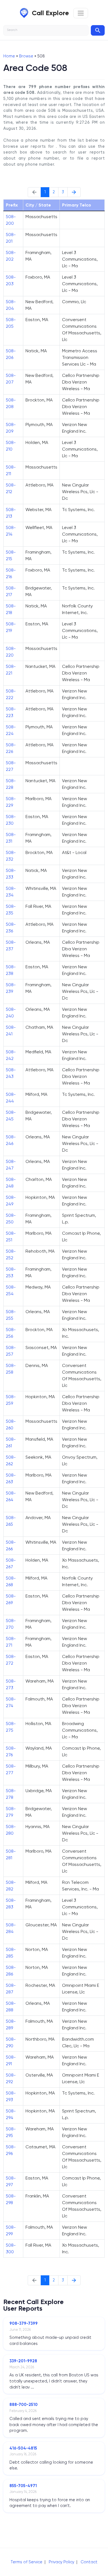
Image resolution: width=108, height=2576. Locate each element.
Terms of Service (26, 2562)
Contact (89, 2562)
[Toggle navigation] (81, 13)
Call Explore (50, 13)
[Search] (98, 30)
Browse (26, 56)
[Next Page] (74, 192)
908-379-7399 (24, 2323)
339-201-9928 (23, 2361)
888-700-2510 (24, 2405)
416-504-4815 (23, 2448)
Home (9, 56)
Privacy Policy (61, 2562)
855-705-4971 (23, 2486)
